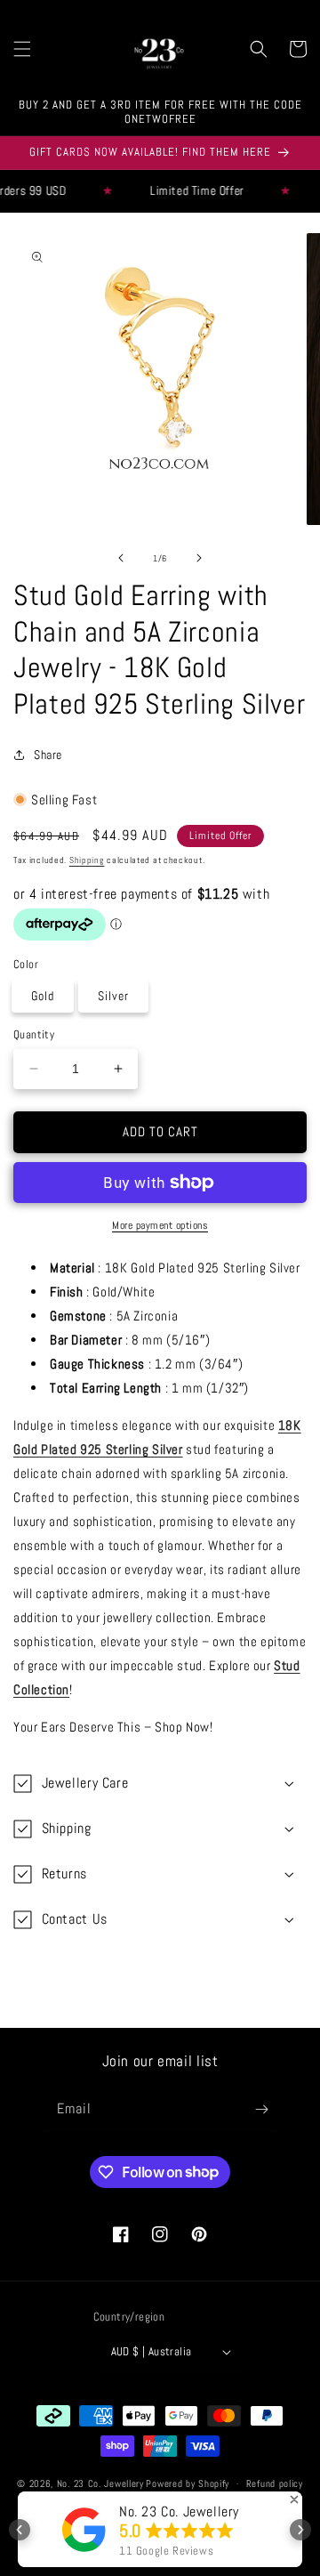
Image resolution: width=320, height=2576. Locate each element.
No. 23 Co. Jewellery (100, 2483)
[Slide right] (199, 558)
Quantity (34, 1034)
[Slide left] (121, 558)
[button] (22, 49)
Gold (43, 996)
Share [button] (48, 755)
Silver (113, 996)
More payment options (160, 1225)
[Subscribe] (261, 2109)
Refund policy (275, 2483)
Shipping (87, 860)
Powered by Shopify (188, 2483)
